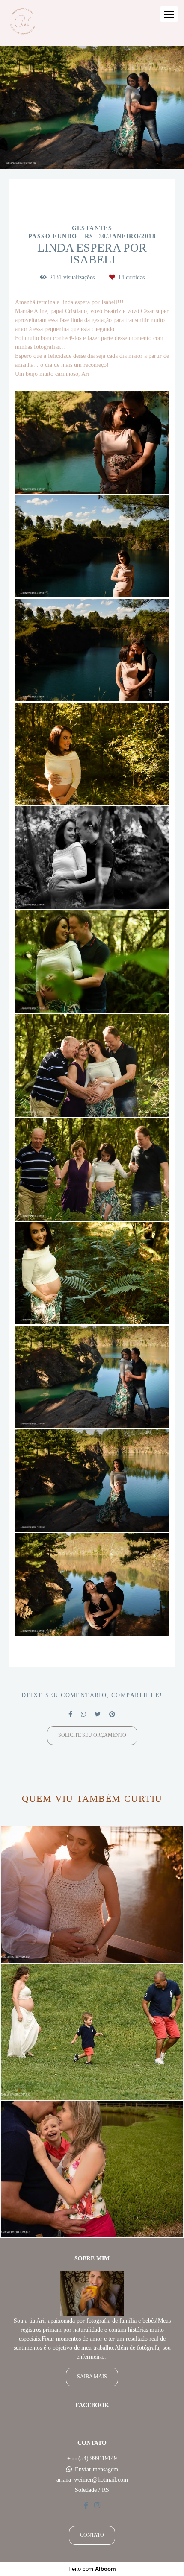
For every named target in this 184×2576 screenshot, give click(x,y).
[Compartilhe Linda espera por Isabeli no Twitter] (98, 1714)
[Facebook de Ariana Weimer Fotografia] (86, 2505)
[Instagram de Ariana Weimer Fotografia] (97, 2505)
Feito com (92, 2569)
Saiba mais (92, 2377)
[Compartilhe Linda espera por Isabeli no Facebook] (70, 1714)
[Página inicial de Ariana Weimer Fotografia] (22, 23)
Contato (92, 2535)
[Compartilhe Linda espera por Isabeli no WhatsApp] (83, 1714)
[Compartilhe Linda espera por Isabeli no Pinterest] (112, 1714)
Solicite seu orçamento (92, 1735)
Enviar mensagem (96, 2470)
